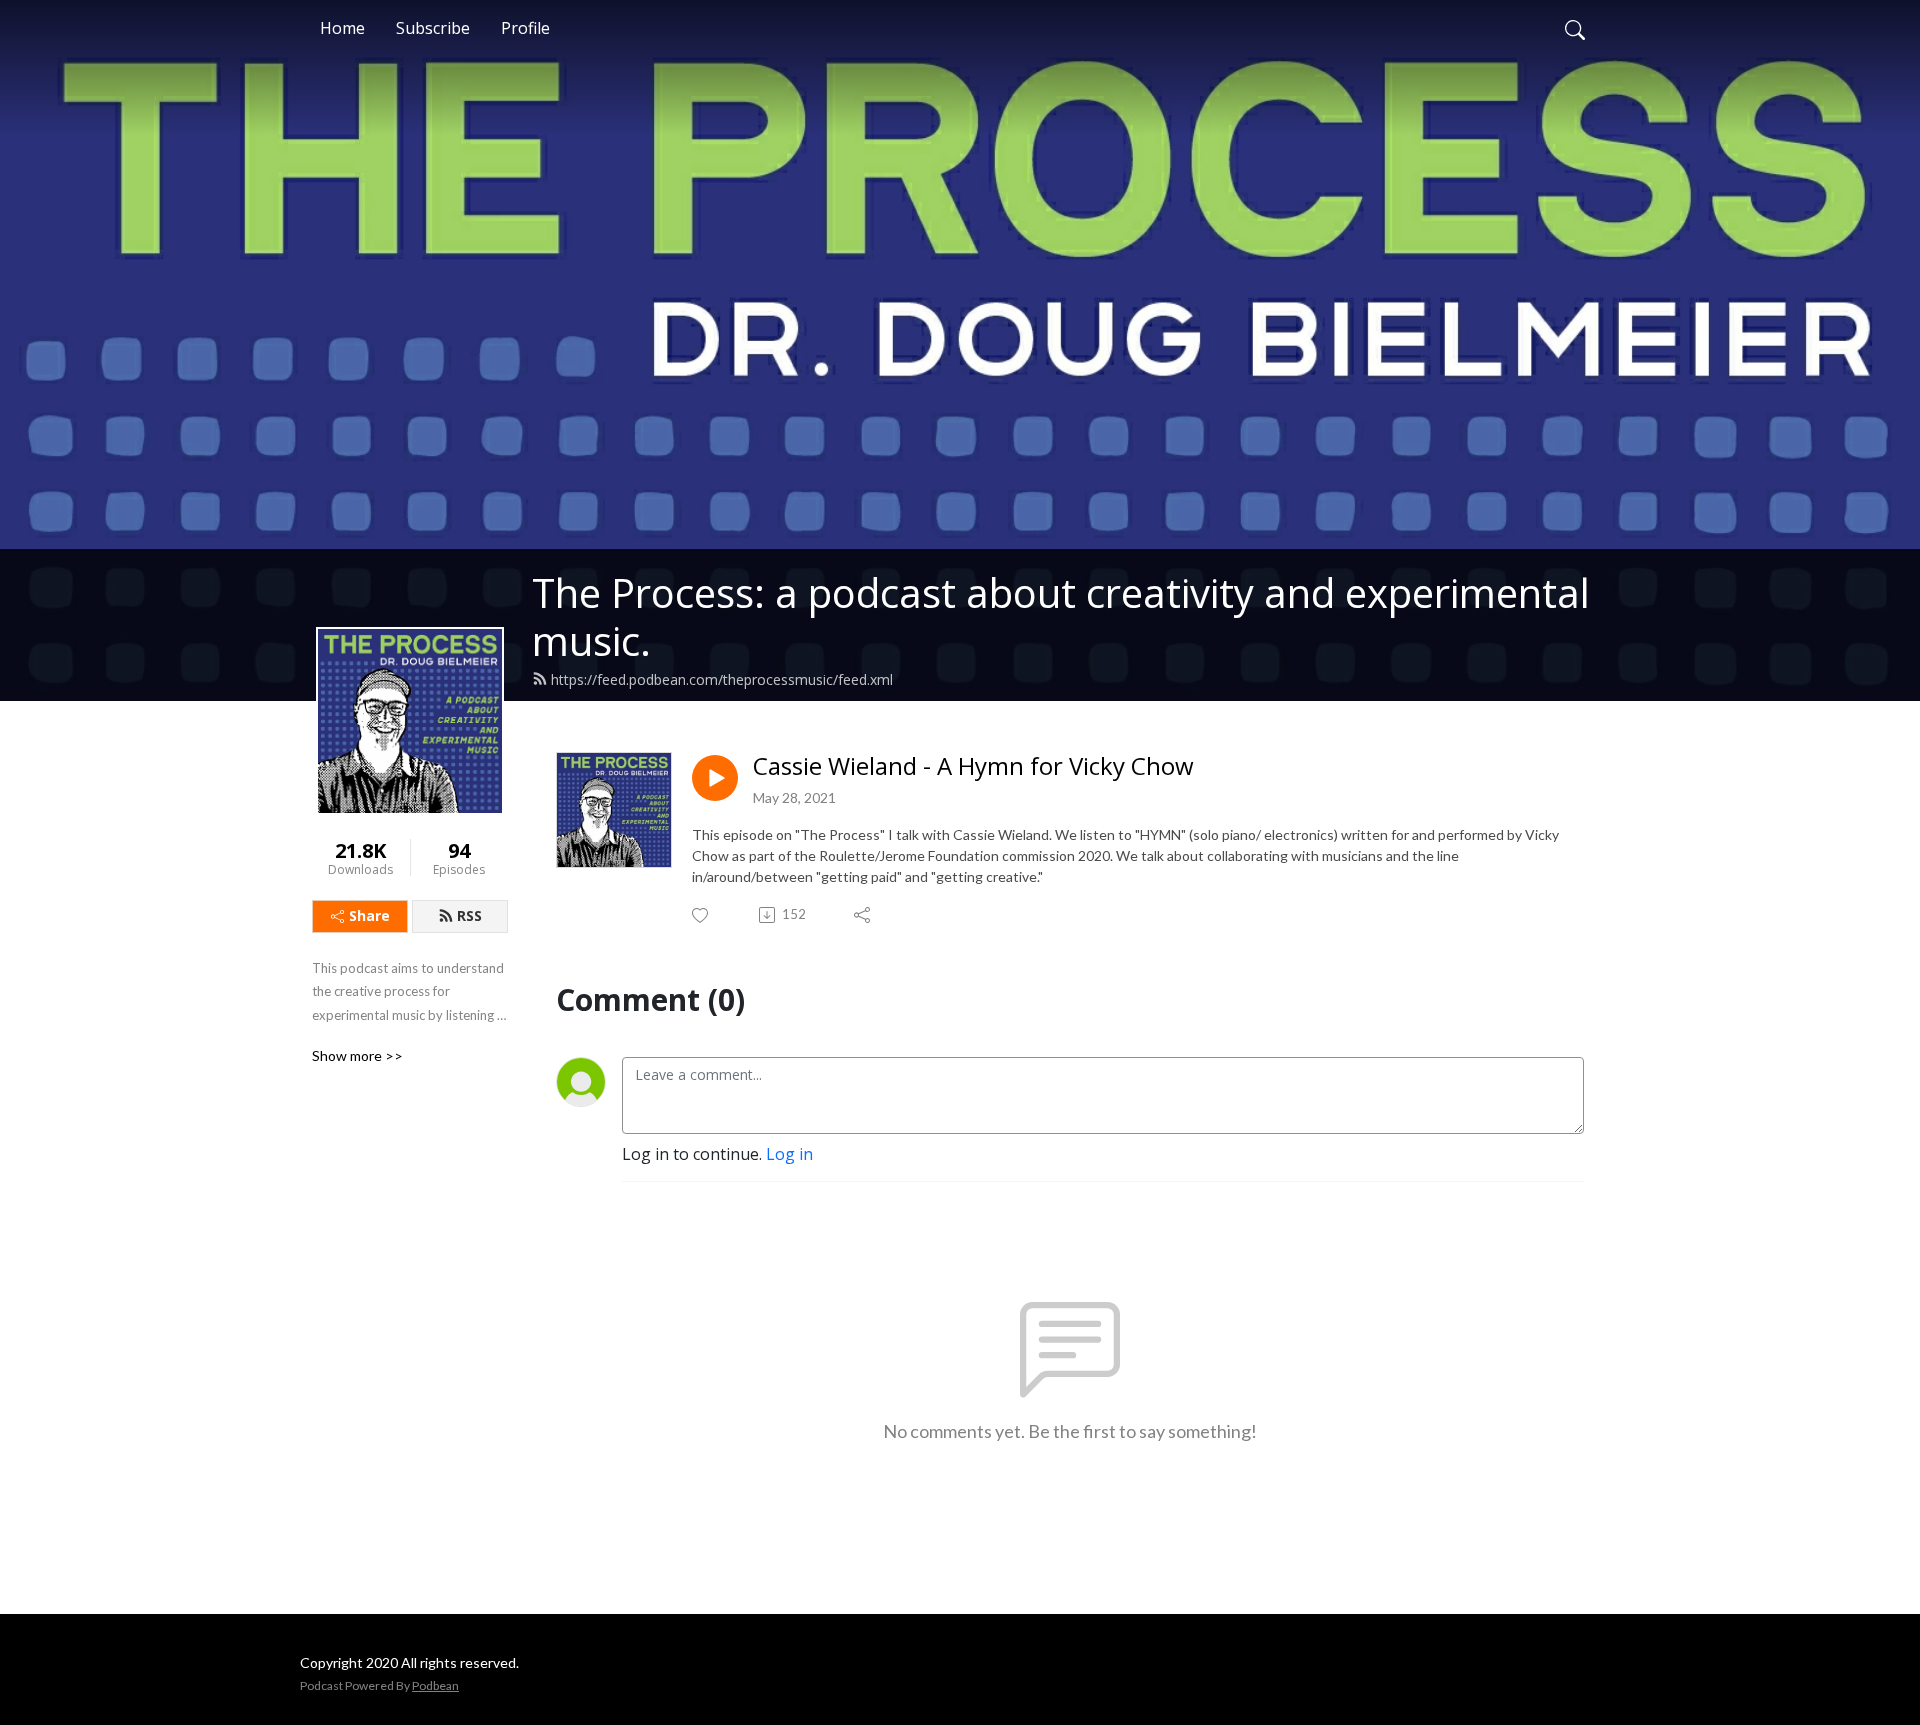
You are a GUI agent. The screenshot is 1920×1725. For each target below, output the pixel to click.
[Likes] (701, 915)
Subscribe (433, 28)
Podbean (435, 1685)
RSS (469, 915)
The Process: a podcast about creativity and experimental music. (1061, 616)
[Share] (863, 915)
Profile (525, 28)
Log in (789, 1154)
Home (342, 28)
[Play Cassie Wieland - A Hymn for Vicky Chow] (715, 778)
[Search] (1575, 28)
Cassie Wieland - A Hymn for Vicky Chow (973, 766)
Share (369, 915)
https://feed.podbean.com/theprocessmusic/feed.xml (722, 679)
